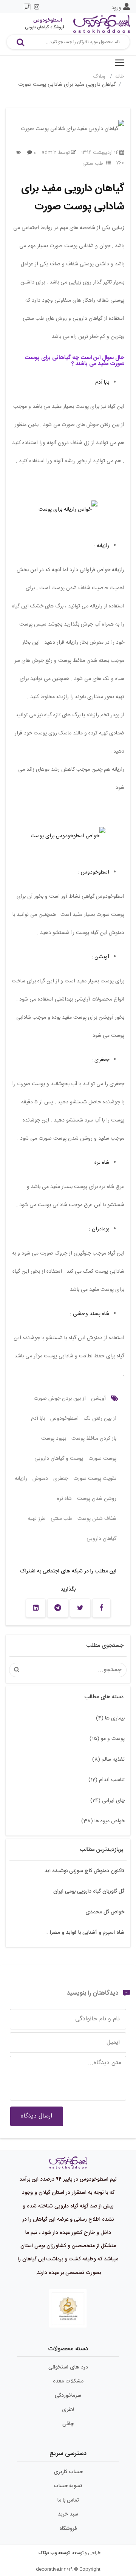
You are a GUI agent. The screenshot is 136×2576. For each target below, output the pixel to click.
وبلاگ (100, 77)
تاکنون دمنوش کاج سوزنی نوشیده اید (84, 1871)
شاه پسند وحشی (91, 1314)
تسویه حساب (68, 2486)
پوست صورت (102, 1459)
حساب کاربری (68, 2472)
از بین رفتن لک (100, 1419)
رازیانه (103, 546)
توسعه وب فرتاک (54, 2553)
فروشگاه (68, 2529)
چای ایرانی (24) (107, 1801)
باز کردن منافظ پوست (94, 1439)
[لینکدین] (36, 1608)
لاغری (68, 2410)
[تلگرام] (58, 1608)
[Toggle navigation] (120, 63)
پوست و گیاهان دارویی (59, 1459)
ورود (116, 8)
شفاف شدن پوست (97, 1519)
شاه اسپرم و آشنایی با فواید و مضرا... (85, 1933)
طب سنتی (93, 164)
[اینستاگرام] (37, 7)
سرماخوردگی (68, 2396)
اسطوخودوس (95, 872)
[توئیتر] (80, 1608)
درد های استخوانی (68, 2367)
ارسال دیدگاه (36, 2116)
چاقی (68, 2424)
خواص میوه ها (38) (103, 1821)
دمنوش (40, 1479)
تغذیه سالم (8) (108, 1760)
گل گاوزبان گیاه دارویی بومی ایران (89, 1891)
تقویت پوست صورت (95, 1479)
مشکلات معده (68, 2381)
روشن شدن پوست (97, 1499)
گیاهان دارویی (101, 1539)
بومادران (100, 1229)
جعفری (102, 1060)
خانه (120, 77)
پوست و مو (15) (107, 1739)
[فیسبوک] (101, 1608)
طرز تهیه (37, 1519)
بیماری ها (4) (110, 1718)
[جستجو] (20, 42)
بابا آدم (102, 383)
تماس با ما (68, 2500)
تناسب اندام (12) (107, 1780)
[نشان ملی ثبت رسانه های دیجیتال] (68, 2308)
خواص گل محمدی (105, 1912)
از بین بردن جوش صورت (60, 1399)
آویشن (102, 957)
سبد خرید (68, 2514)
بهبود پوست (54, 1439)
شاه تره (102, 1163)
